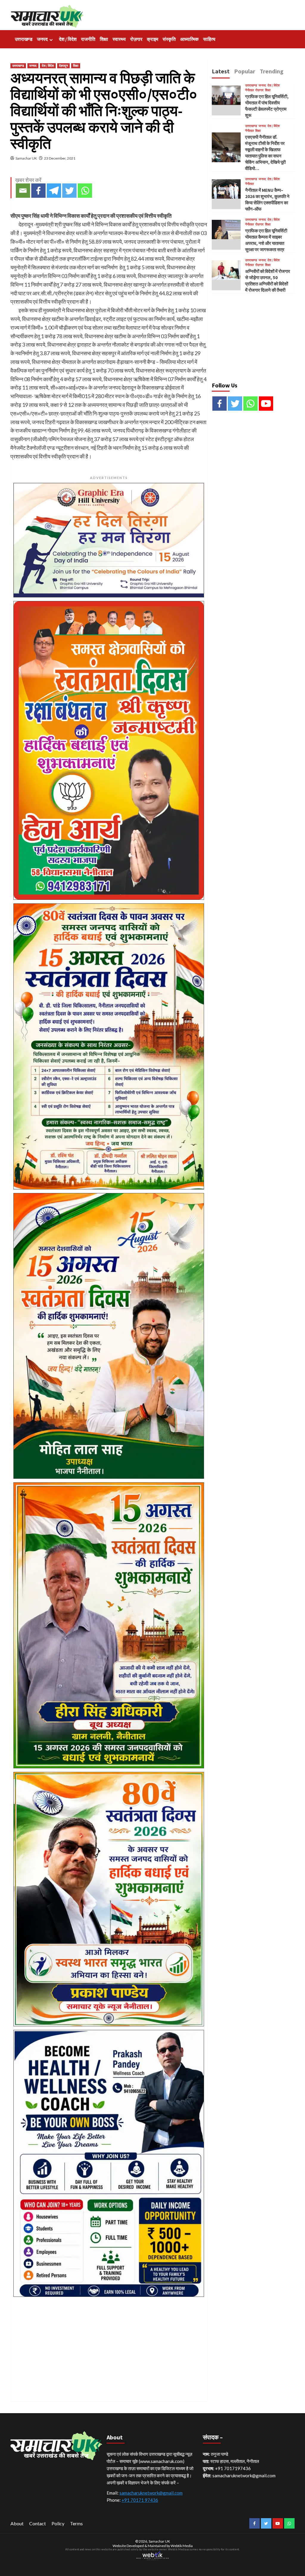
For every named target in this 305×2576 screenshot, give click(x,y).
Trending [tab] (272, 71)
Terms (76, 2523)
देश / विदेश (68, 39)
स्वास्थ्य (119, 39)
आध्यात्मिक (189, 39)
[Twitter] (69, 191)
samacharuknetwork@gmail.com (151, 2493)
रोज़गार (136, 39)
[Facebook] (38, 191)
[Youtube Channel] (266, 404)
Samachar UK (26, 158)
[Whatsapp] (85, 191)
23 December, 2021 (60, 158)
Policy (58, 2523)
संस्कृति (169, 39)
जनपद (42, 39)
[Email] (23, 191)
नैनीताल (249, 90)
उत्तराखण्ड (24, 39)
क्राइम (152, 39)
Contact (38, 2523)
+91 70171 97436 (140, 2500)
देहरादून (63, 66)
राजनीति (88, 39)
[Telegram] (54, 191)
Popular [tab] (245, 71)
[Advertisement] (109, 2342)
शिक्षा (104, 39)
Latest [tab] (221, 71)
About (17, 2523)
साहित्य (209, 39)
